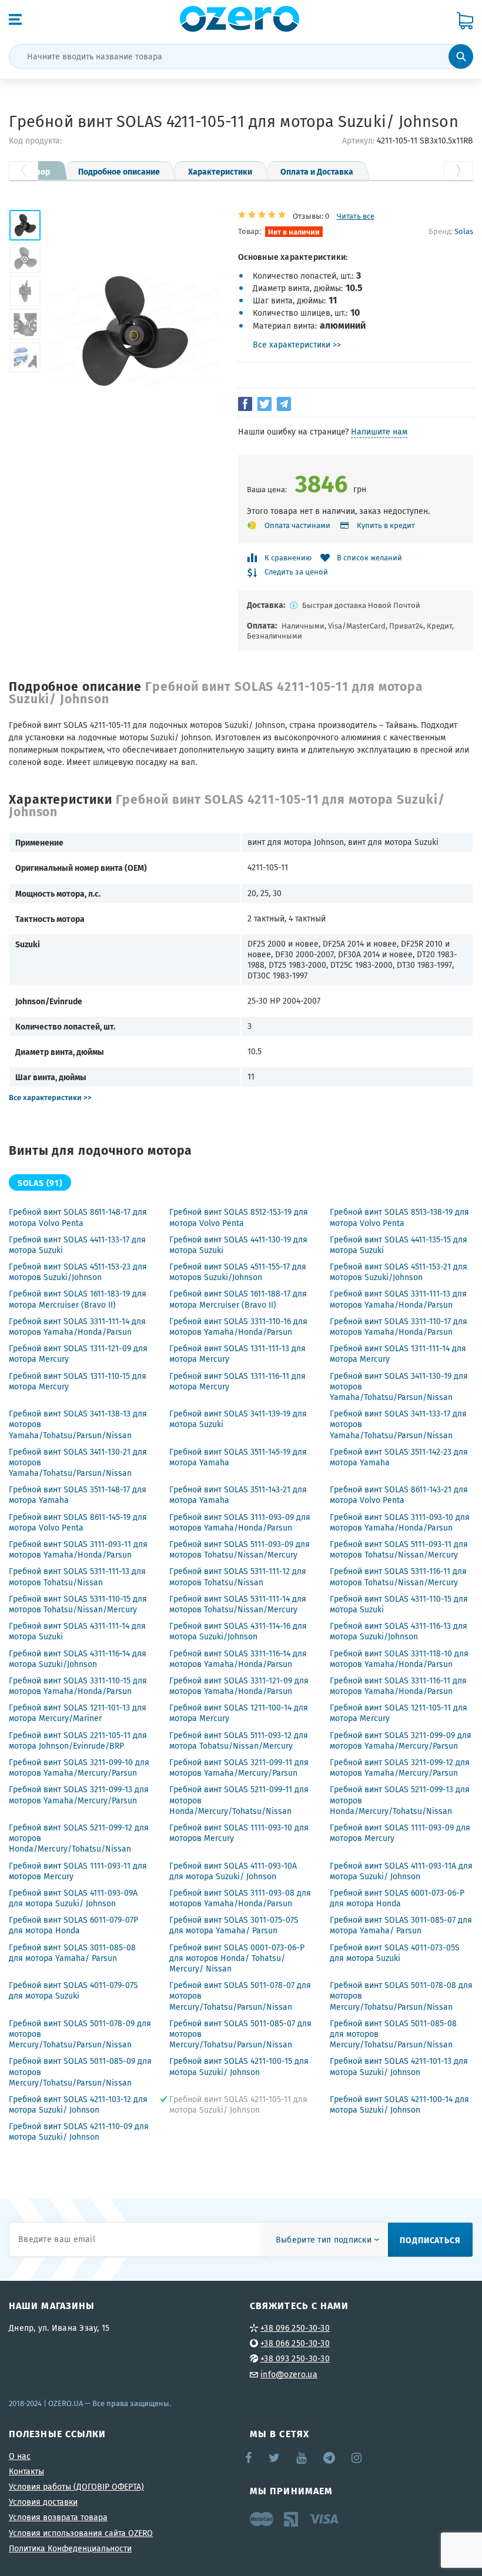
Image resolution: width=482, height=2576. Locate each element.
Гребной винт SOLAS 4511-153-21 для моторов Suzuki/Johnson (399, 1272)
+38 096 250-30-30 (295, 2328)
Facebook (249, 2458)
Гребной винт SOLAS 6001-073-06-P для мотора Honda (397, 1898)
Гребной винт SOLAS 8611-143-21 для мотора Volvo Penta (399, 1495)
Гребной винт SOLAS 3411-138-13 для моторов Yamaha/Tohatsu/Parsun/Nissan (78, 1424)
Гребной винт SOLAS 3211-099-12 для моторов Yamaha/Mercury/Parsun (400, 1768)
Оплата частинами (297, 525)
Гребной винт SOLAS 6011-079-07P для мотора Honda (73, 1925)
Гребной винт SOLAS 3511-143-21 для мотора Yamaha (238, 1495)
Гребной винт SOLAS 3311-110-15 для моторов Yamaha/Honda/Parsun (78, 1686)
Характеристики (220, 171)
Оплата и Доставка (317, 171)
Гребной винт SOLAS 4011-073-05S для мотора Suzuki (395, 1953)
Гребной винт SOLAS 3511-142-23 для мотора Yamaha (399, 1457)
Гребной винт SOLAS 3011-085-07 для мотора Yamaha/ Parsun (401, 1925)
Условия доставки (43, 2502)
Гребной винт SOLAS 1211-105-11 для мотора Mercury (399, 1713)
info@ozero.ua (289, 2374)
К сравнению (288, 558)
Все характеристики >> (297, 345)
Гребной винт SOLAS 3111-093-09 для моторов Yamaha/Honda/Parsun (240, 1522)
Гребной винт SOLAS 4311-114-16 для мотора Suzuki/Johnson (238, 1631)
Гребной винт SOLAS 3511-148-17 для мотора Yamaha (78, 1495)
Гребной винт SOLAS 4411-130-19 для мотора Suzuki (238, 1245)
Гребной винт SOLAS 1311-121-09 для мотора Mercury (78, 1354)
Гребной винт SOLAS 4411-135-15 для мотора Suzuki (399, 1245)
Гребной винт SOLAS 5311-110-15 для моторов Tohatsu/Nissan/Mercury (78, 1604)
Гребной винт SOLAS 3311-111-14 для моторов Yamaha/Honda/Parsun (77, 1327)
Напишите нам (379, 432)
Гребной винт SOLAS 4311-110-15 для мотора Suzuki (399, 1604)
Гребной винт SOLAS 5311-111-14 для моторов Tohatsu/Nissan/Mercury (238, 1604)
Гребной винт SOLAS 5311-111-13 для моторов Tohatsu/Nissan (77, 1576)
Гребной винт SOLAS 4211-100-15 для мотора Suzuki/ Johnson (239, 2066)
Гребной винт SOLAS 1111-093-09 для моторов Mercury (400, 1833)
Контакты (26, 2471)
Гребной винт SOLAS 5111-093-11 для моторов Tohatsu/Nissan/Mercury (399, 1549)
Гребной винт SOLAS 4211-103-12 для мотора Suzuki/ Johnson (78, 2104)
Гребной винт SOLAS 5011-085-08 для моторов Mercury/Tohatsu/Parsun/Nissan (393, 2034)
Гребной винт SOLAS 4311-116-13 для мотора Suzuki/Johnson (399, 1631)
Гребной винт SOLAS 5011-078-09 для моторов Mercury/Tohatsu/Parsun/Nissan (80, 2034)
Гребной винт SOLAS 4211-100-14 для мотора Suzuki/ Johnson (399, 2104)
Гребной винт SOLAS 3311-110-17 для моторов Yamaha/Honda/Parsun (399, 1327)
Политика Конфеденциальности (70, 2548)
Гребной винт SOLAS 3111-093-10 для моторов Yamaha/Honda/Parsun (400, 1522)
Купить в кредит (386, 525)
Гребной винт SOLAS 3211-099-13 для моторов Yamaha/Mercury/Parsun (79, 1795)
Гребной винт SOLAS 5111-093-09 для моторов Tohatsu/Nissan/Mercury (240, 1549)
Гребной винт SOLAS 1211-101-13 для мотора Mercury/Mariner (78, 1713)
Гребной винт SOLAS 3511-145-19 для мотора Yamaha (238, 1457)
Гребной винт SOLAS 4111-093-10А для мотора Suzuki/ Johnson (233, 1871)
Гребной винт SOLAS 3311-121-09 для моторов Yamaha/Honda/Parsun (239, 1686)
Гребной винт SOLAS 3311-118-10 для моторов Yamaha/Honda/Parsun (399, 1659)
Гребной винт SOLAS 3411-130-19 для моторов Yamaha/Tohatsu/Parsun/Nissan (399, 1386)
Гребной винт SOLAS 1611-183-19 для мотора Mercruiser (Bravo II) (78, 1299)
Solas (464, 231)
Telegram (330, 2458)
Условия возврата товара (58, 2517)
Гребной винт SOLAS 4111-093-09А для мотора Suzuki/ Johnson (73, 1898)
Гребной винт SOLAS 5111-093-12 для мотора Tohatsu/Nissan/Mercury (239, 1740)
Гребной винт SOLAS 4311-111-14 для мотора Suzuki (77, 1631)
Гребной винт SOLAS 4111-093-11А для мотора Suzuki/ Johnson (401, 1871)
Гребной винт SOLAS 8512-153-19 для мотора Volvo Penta (239, 1217)
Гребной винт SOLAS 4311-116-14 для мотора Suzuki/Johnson (78, 1659)
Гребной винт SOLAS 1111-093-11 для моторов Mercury (78, 1871)
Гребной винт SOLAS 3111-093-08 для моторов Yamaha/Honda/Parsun (240, 1898)
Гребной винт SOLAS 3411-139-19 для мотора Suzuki (238, 1419)
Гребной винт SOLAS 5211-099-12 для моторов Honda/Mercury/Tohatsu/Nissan (79, 1838)
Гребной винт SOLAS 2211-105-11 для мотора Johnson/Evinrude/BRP (78, 1740)
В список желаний (369, 558)
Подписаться (430, 2240)
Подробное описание (119, 171)
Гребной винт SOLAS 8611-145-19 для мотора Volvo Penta (78, 1522)
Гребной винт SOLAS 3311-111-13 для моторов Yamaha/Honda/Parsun (398, 1299)
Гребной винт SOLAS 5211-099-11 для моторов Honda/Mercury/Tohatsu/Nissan (239, 1800)
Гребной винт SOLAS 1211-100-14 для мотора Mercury (239, 1713)
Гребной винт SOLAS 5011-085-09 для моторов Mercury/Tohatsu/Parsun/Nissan (80, 2072)
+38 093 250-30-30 (295, 2358)
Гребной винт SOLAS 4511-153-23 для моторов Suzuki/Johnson (78, 1272)
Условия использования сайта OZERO (81, 2533)
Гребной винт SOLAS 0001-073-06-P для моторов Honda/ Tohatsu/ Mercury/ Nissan (237, 1958)
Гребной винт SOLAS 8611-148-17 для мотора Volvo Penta (78, 1217)
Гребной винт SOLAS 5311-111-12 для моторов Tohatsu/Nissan (238, 1576)
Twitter (275, 2458)
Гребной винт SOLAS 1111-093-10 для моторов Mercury (239, 1833)
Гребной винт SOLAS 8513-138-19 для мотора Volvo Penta (399, 1217)
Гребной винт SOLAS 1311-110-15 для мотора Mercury (78, 1381)
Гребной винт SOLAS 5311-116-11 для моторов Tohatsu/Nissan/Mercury (398, 1576)
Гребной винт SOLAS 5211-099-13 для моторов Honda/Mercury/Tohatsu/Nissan (400, 1800)
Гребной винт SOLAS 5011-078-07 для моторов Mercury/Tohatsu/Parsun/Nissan (240, 1996)
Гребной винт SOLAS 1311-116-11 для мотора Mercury (237, 1381)
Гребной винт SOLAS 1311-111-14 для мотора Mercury (398, 1354)
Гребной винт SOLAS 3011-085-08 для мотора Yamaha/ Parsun (72, 1953)
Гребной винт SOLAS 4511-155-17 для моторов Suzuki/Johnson (238, 1272)
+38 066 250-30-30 (295, 2343)
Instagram (357, 2458)
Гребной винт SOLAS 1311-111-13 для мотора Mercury (237, 1354)
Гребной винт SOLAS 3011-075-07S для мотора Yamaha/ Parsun (234, 1925)
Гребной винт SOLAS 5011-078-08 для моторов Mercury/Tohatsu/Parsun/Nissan (401, 1996)
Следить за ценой (296, 572)
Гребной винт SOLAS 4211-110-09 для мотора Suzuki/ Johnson (79, 2131)
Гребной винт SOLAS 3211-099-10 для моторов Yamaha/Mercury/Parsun (79, 1768)
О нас (20, 2456)
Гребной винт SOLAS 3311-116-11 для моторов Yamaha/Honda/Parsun (398, 1686)
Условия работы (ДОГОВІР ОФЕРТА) (76, 2487)
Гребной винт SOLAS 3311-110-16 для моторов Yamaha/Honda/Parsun (238, 1327)
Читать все (356, 216)
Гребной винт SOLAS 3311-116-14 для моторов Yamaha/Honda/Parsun (238, 1659)
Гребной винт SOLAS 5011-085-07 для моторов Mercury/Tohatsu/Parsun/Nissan (240, 2034)
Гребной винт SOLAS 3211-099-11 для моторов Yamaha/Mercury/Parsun (239, 1768)
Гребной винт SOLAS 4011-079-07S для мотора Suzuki (73, 1990)
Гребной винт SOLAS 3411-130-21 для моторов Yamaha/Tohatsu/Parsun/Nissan (78, 1462)
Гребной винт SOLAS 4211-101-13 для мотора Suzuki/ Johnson (399, 2066)
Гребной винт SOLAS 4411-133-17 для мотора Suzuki (77, 1245)
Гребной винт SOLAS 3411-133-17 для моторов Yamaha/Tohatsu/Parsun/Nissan (398, 1424)
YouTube (302, 2458)
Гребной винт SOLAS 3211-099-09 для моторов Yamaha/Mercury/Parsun (401, 1740)
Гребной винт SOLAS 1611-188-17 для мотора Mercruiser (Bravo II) (238, 1299)
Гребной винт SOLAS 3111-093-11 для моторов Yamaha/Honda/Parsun (78, 1549)
